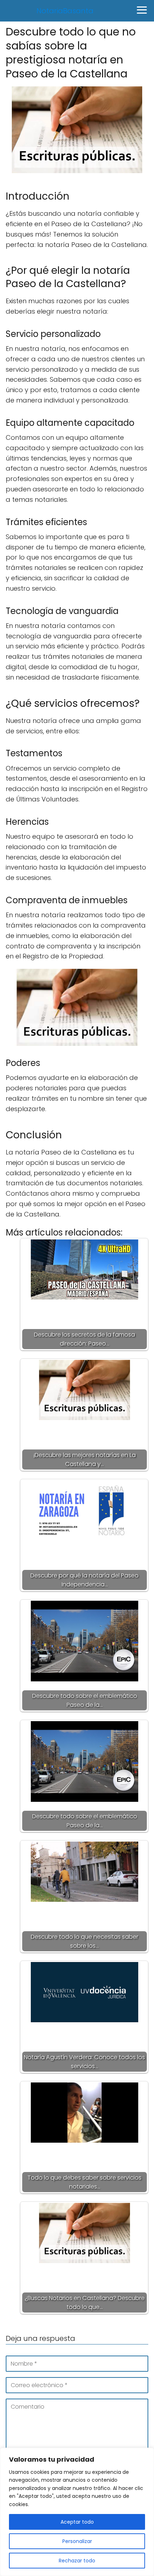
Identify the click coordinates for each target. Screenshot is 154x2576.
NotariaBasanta (65, 11)
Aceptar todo (77, 2522)
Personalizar (77, 2541)
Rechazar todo (77, 2561)
